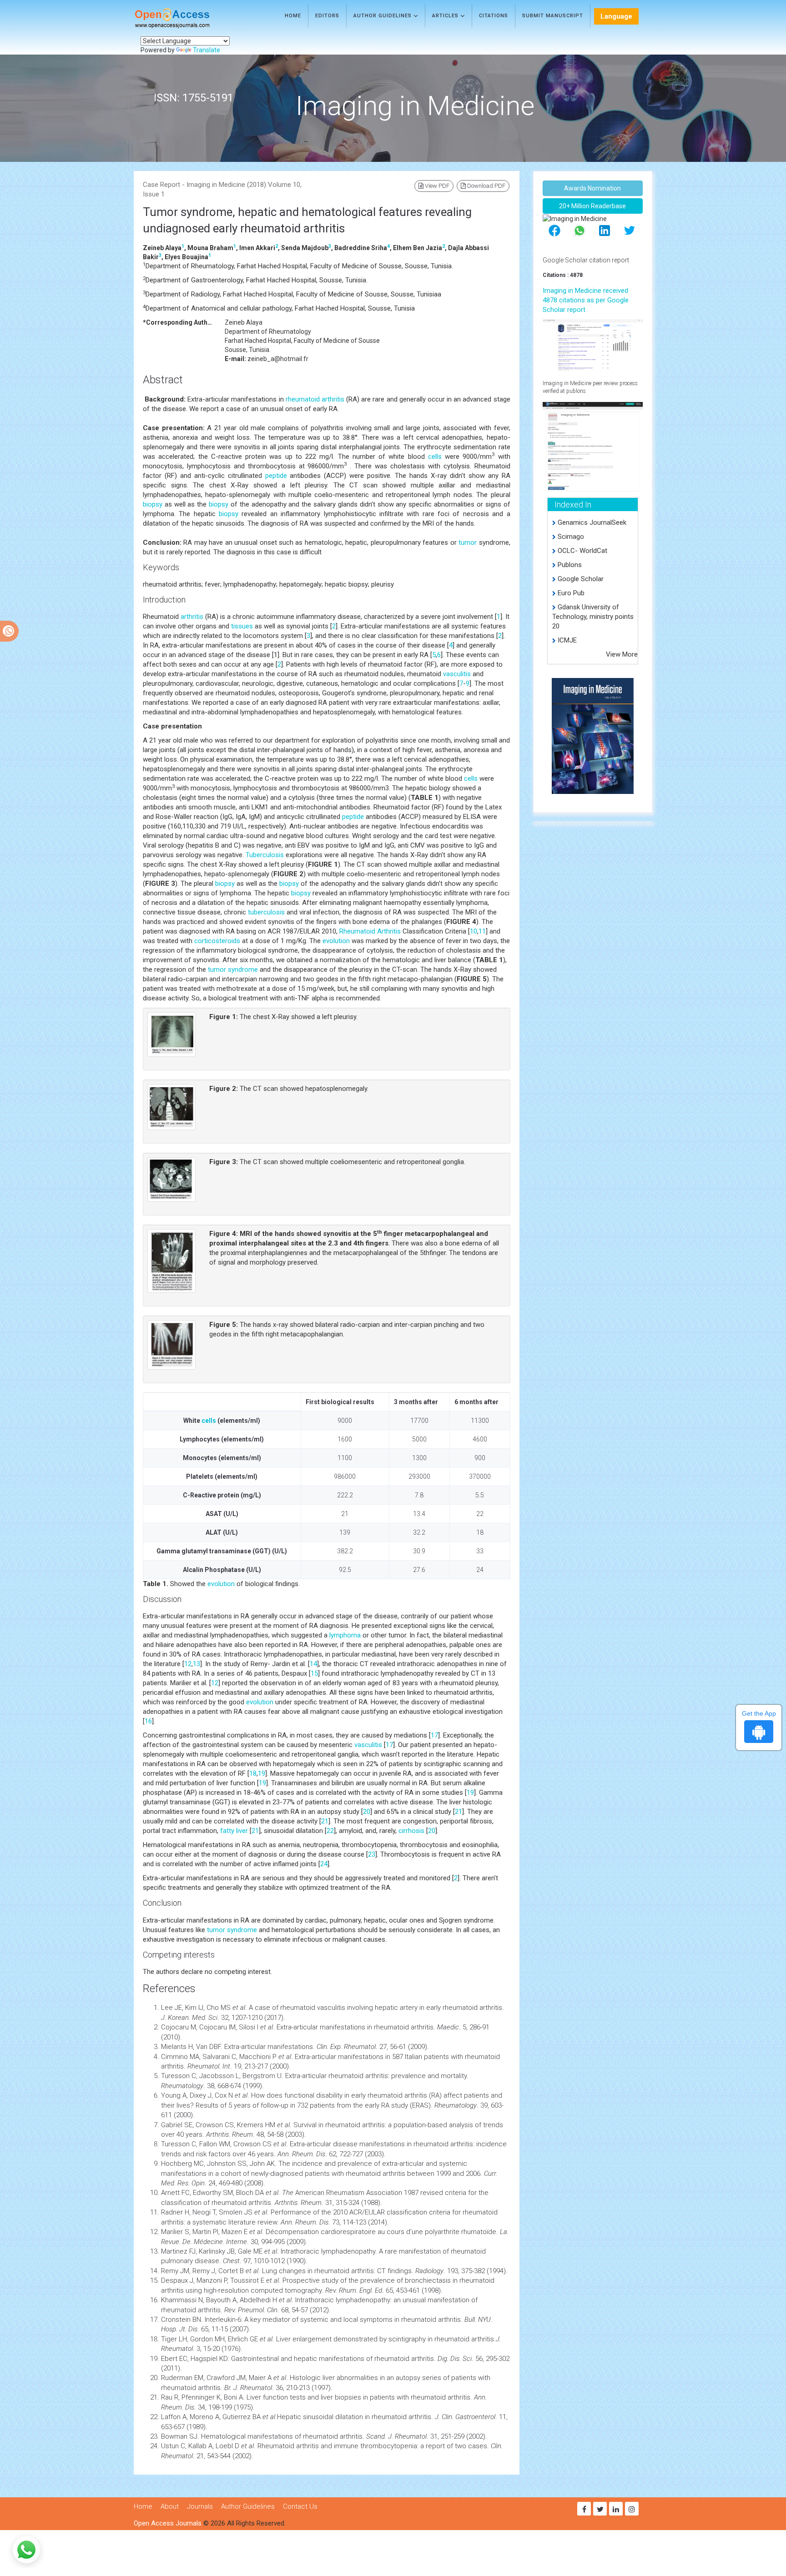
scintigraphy (407, 2339)
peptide (276, 476)
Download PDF (486, 186)
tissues (242, 626)
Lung (270, 2271)
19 (262, 1773)
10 (474, 931)
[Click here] (593, 344)
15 (314, 1673)
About (170, 2506)
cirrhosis (411, 1831)
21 (458, 1812)
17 (434, 1735)
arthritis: (377, 2076)
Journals (200, 2506)
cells (435, 457)
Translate (207, 50)
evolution (336, 941)
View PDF (436, 186)
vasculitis (457, 674)
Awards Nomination (592, 188)
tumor (468, 542)
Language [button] (616, 16)
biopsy (153, 504)
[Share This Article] (554, 230)
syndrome (243, 969)
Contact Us (300, 2506)
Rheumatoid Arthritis (370, 931)
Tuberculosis (265, 855)
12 (188, 1664)
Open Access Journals (168, 2523)
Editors (327, 16)
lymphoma (345, 1635)
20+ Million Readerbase (592, 206)
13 (196, 1664)
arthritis (192, 617)
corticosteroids (217, 941)
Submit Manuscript (553, 16)
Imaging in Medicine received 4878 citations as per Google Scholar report (586, 300)
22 (330, 1831)
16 (148, 1721)
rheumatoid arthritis (315, 399)
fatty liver (234, 1831)
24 (324, 1864)
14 (313, 1664)
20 (367, 1812)
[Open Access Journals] (185, 18)
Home (293, 16)
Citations (494, 16)
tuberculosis (266, 912)
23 (372, 1854)
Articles (446, 16)
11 (482, 931)
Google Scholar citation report (586, 260)
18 (253, 1773)
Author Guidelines (383, 16)
